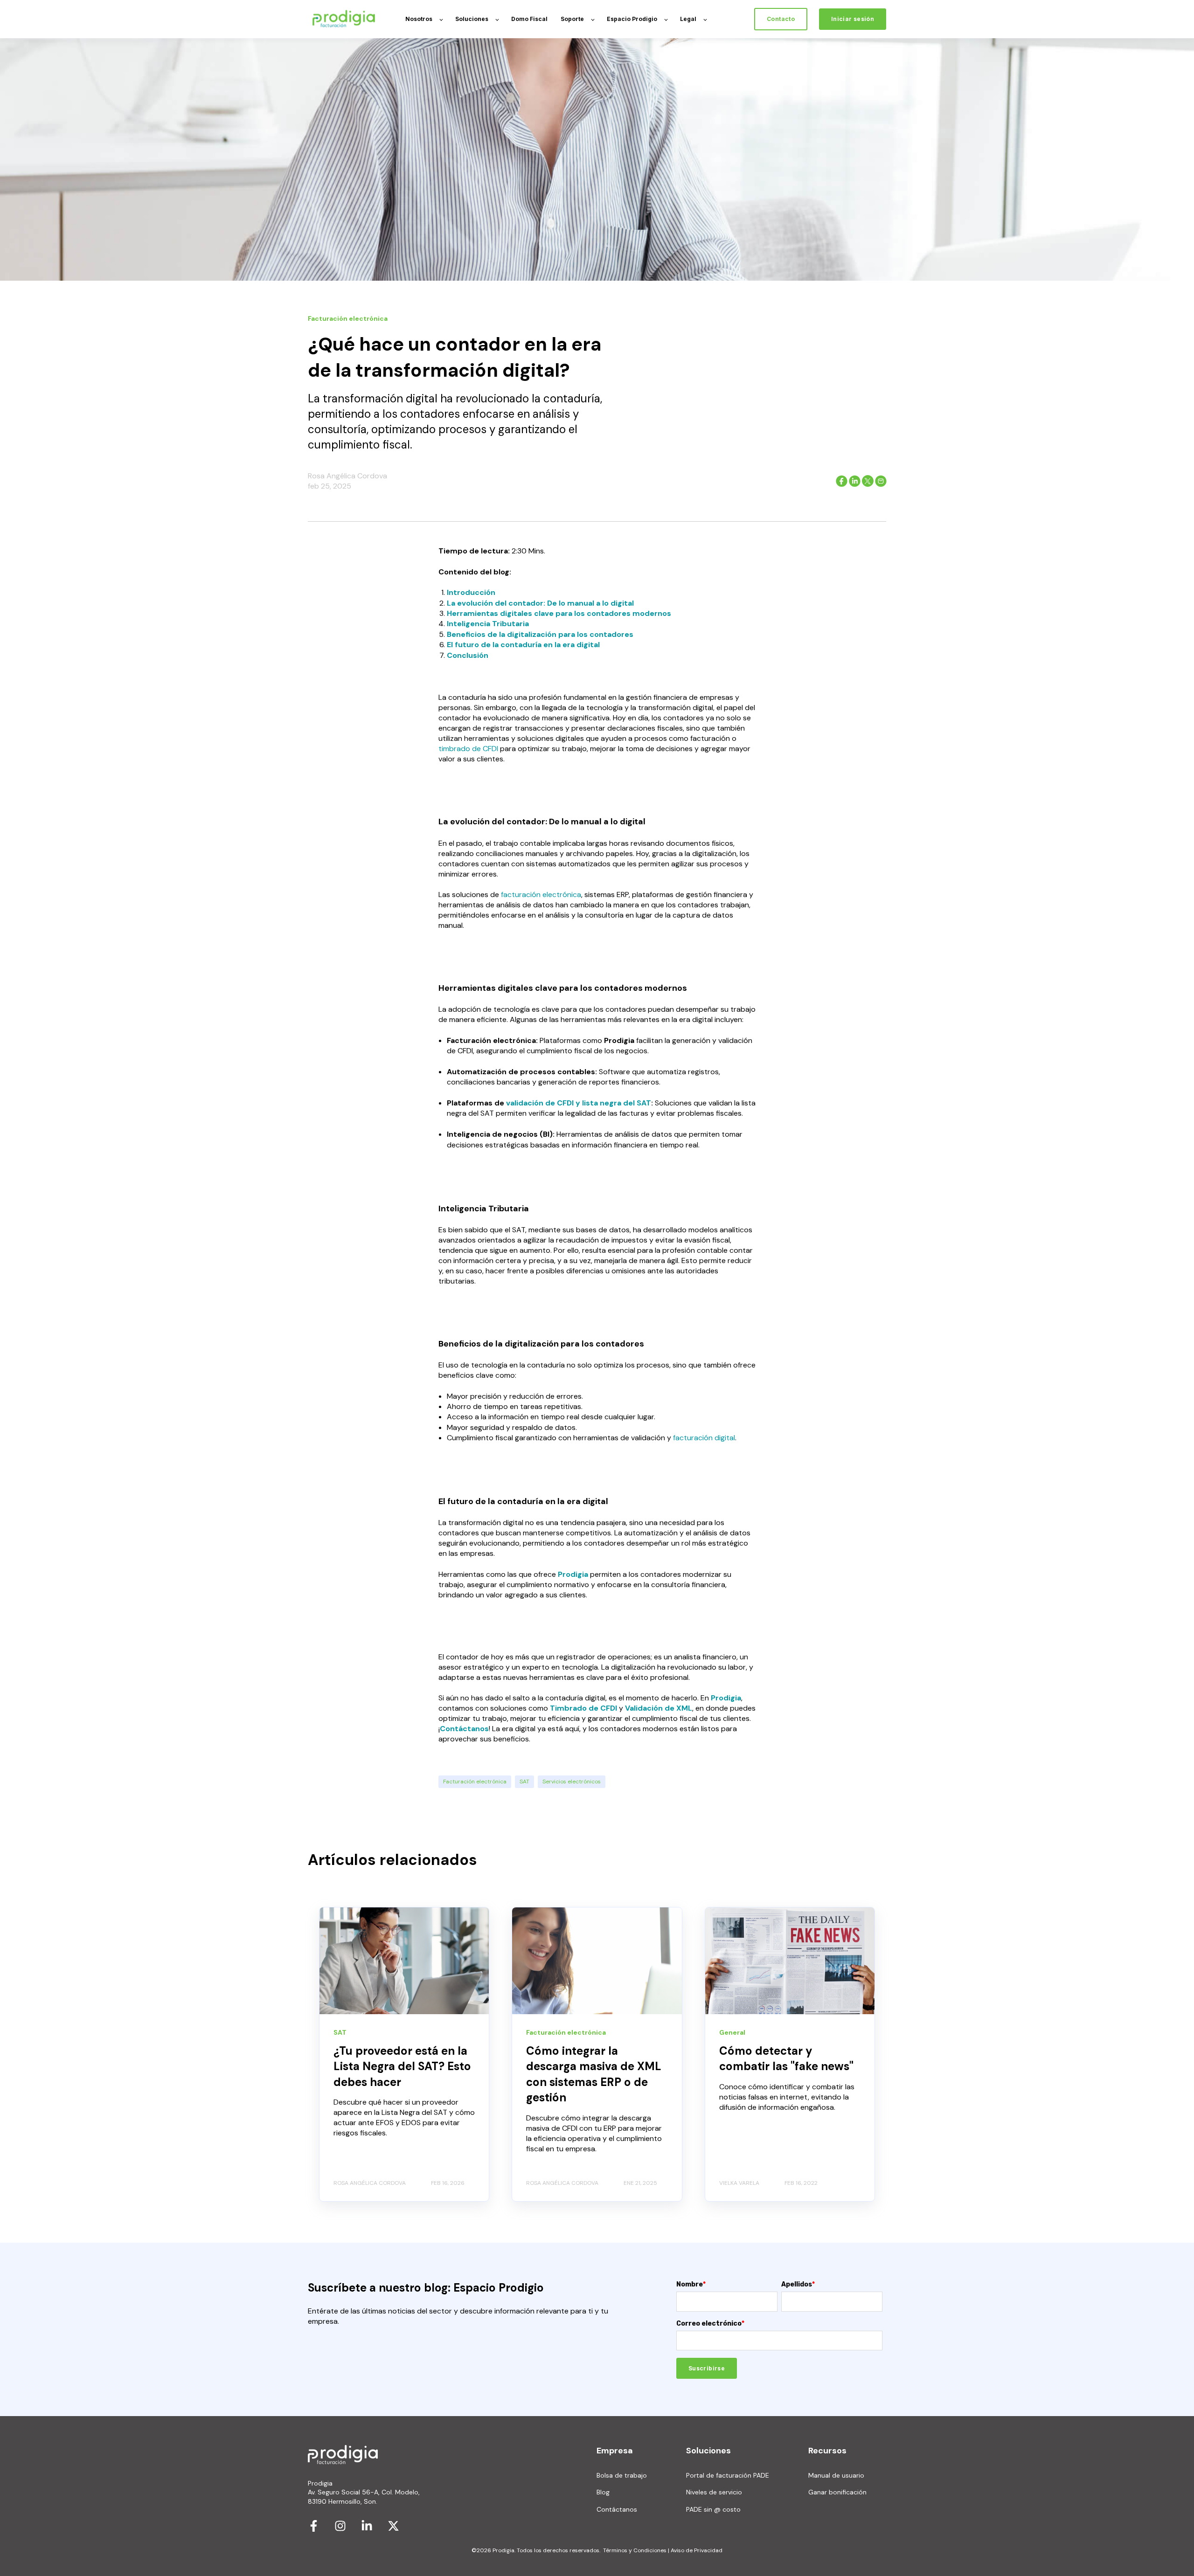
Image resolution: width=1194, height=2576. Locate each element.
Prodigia (726, 1698)
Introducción (471, 592)
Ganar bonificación (837, 2492)
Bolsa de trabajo (622, 2476)
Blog (603, 2492)
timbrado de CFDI (468, 749)
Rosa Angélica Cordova (347, 476)
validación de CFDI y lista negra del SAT (579, 1103)
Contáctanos (464, 1729)
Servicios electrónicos (572, 1782)
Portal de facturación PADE (728, 2476)
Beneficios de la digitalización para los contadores (540, 634)
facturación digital (704, 1438)
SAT (524, 1782)
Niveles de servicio (714, 2492)
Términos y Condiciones (635, 2550)
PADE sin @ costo (713, 2510)
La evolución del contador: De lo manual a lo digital (540, 603)
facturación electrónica (541, 894)
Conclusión (468, 655)
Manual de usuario (836, 2476)
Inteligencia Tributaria (488, 624)
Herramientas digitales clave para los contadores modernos (559, 613)
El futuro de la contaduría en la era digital (523, 645)
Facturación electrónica (475, 1782)
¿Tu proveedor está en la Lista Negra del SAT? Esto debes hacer (402, 2066)
